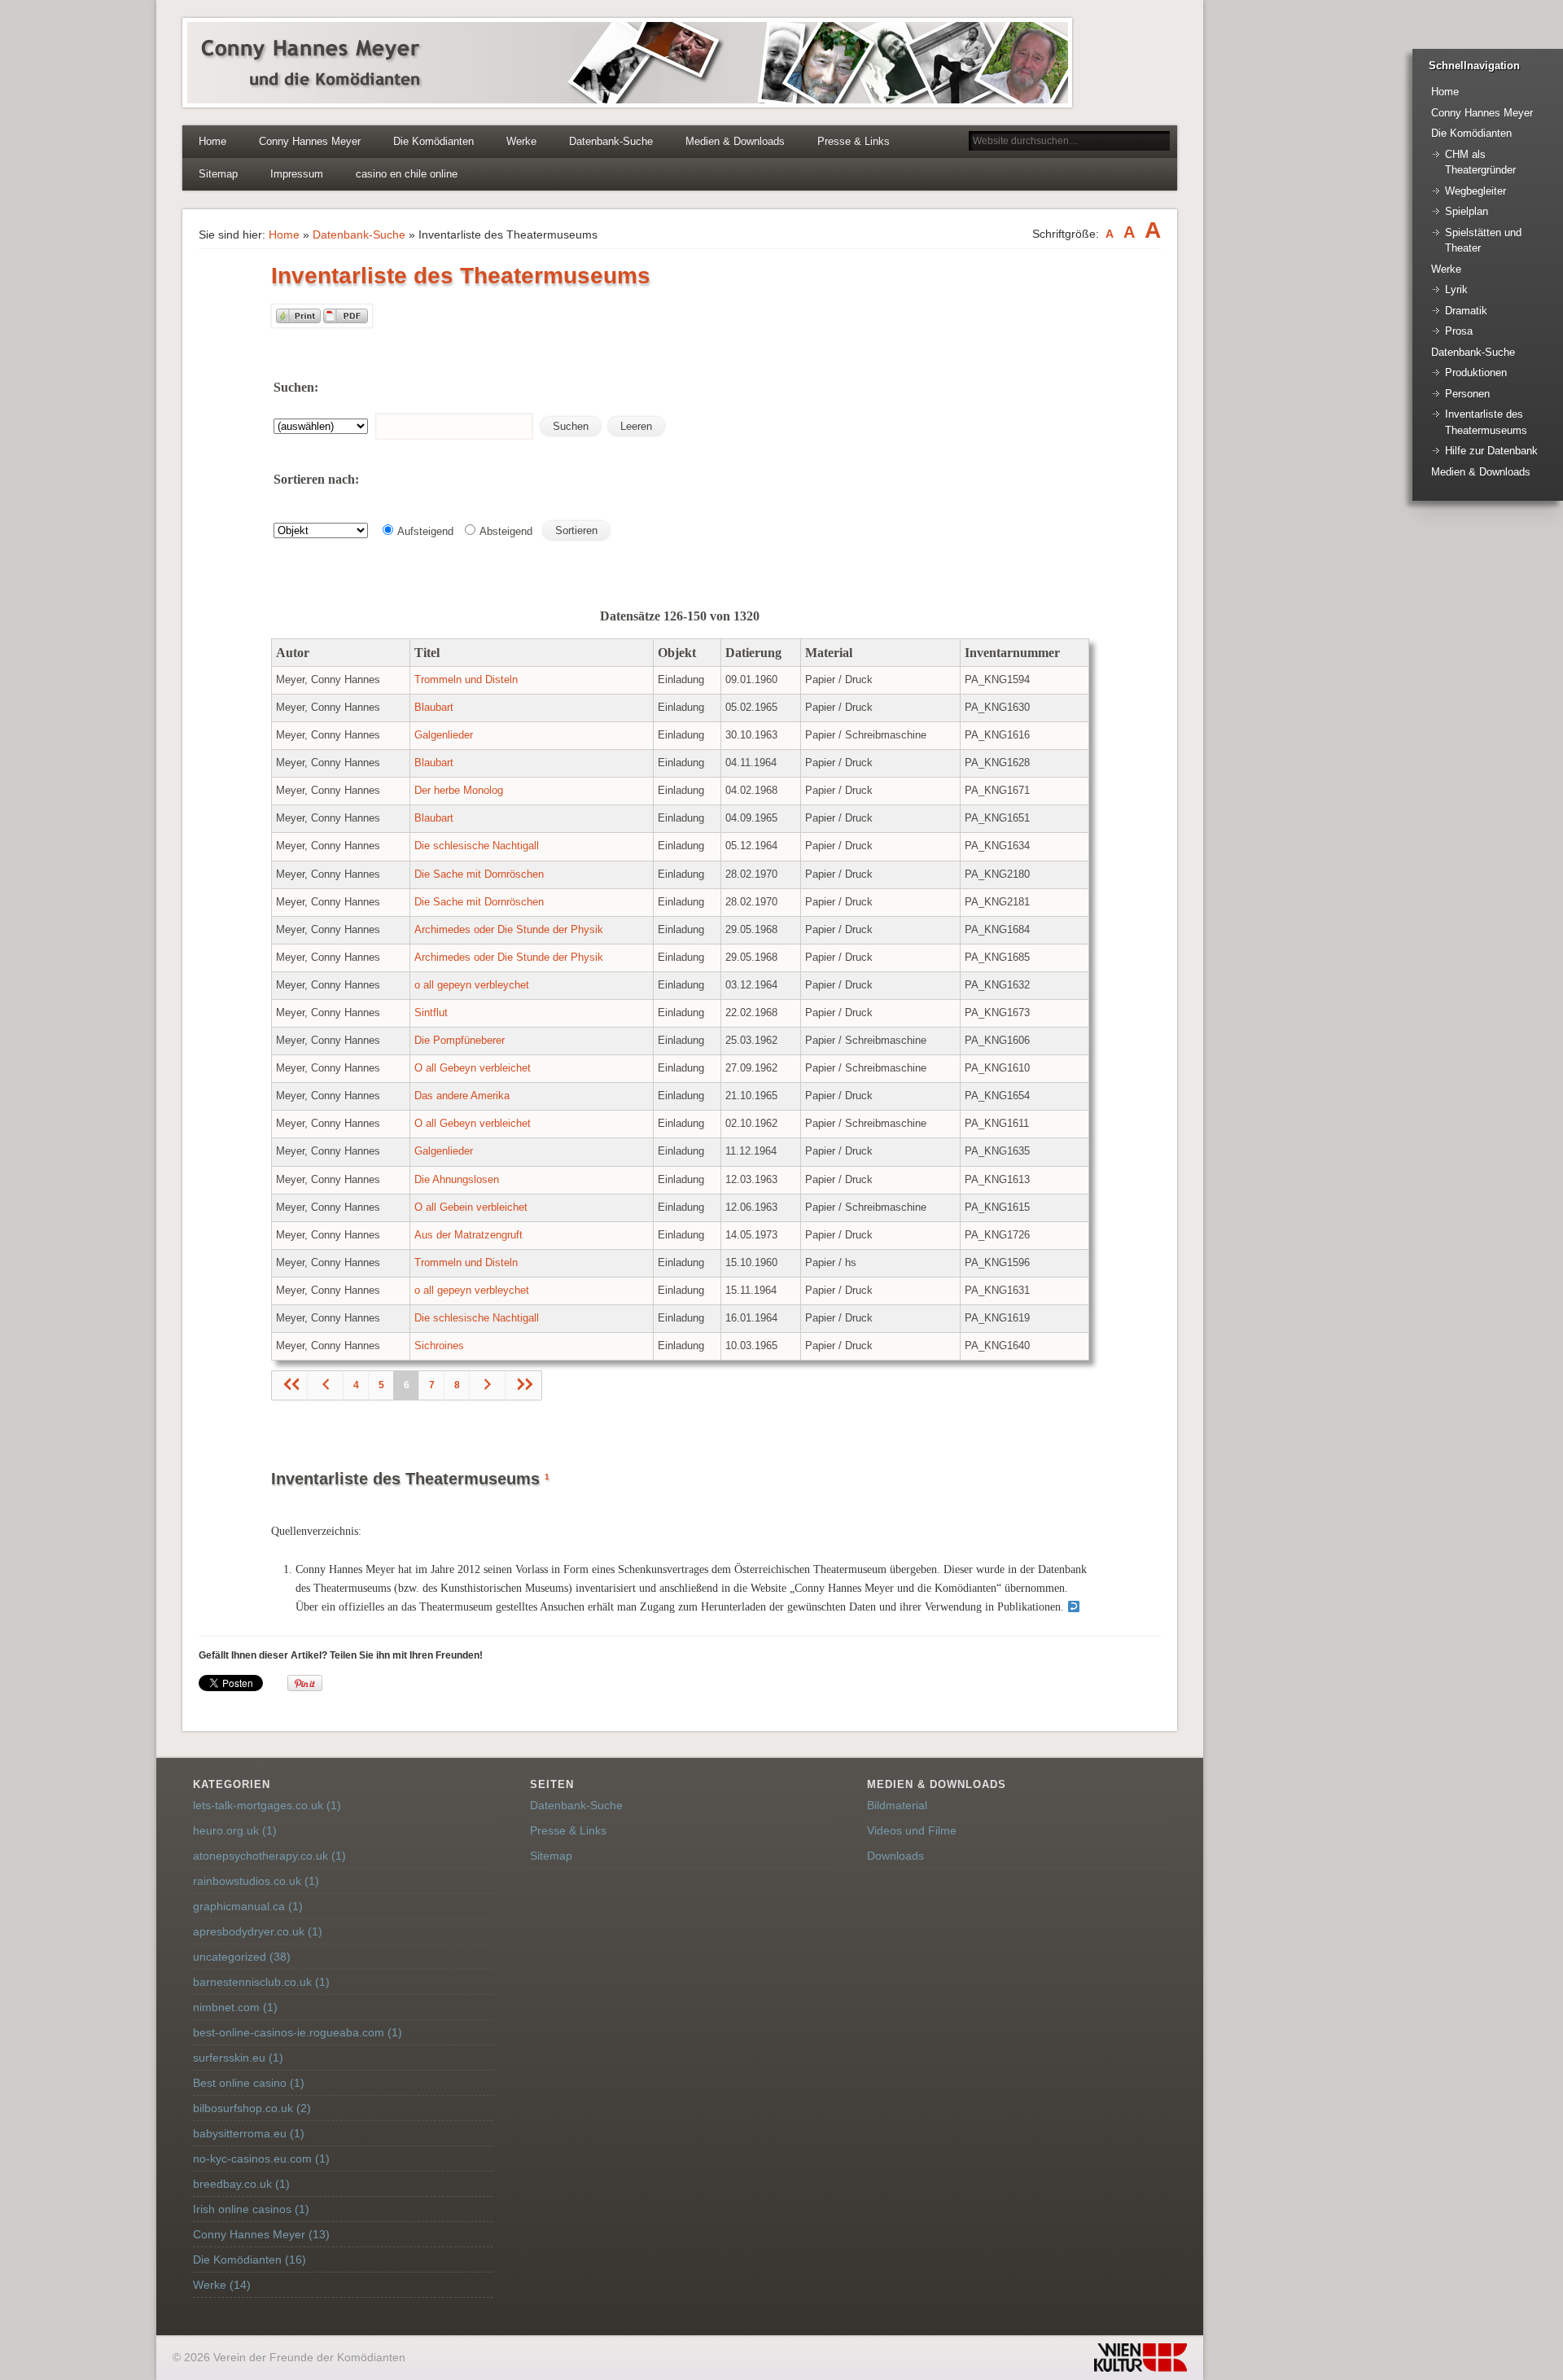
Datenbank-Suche (611, 141)
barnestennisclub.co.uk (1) (261, 1982)
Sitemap (218, 174)
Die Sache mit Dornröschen (479, 874)
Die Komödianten (433, 141)
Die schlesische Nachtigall (477, 846)
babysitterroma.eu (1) (249, 2133)
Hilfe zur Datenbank (1491, 451)
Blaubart (434, 708)
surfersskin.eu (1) (238, 2058)
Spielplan (1467, 211)
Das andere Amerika (462, 1096)
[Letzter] (523, 1385)
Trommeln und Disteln (466, 680)
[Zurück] (326, 1385)
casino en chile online (407, 174)
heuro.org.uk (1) (235, 1830)
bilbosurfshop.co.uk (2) (252, 2108)
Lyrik (1456, 289)
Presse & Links (854, 141)
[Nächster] (488, 1385)
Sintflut (431, 1013)
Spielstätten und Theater (1483, 241)
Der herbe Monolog (459, 791)
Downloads (895, 1856)
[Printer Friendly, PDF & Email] (322, 324)
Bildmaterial (897, 1805)
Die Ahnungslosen (457, 1180)
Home (212, 141)
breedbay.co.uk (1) (241, 2184)
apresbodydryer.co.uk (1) (258, 1931)
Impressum (297, 174)
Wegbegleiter (1475, 191)
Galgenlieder (444, 735)
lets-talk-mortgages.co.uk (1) (267, 1805)
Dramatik (1466, 311)
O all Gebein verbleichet (471, 1208)
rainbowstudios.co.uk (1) (256, 1881)
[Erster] (290, 1385)
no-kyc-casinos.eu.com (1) (261, 2159)
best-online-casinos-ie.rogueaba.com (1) (298, 2032)
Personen (1467, 394)
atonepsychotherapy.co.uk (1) (269, 1856)
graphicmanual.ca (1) (248, 1906)
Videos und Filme (912, 1830)
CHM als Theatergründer (1480, 162)
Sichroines (439, 1346)
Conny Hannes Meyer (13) (261, 2234)
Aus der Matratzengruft (468, 1235)
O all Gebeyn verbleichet (473, 1068)
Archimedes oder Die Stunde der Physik (509, 930)
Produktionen (1476, 373)
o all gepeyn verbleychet (472, 985)
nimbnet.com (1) (235, 2007)
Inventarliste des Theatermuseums (1486, 422)
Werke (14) (222, 2285)
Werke (521, 141)
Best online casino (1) (249, 2083)
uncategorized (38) (242, 1957)
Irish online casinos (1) (251, 2209)
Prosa (1459, 331)
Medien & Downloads (735, 141)
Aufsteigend (424, 531)
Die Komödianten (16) (250, 2259)
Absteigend (505, 531)
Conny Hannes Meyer (310, 141)
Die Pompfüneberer (460, 1041)
